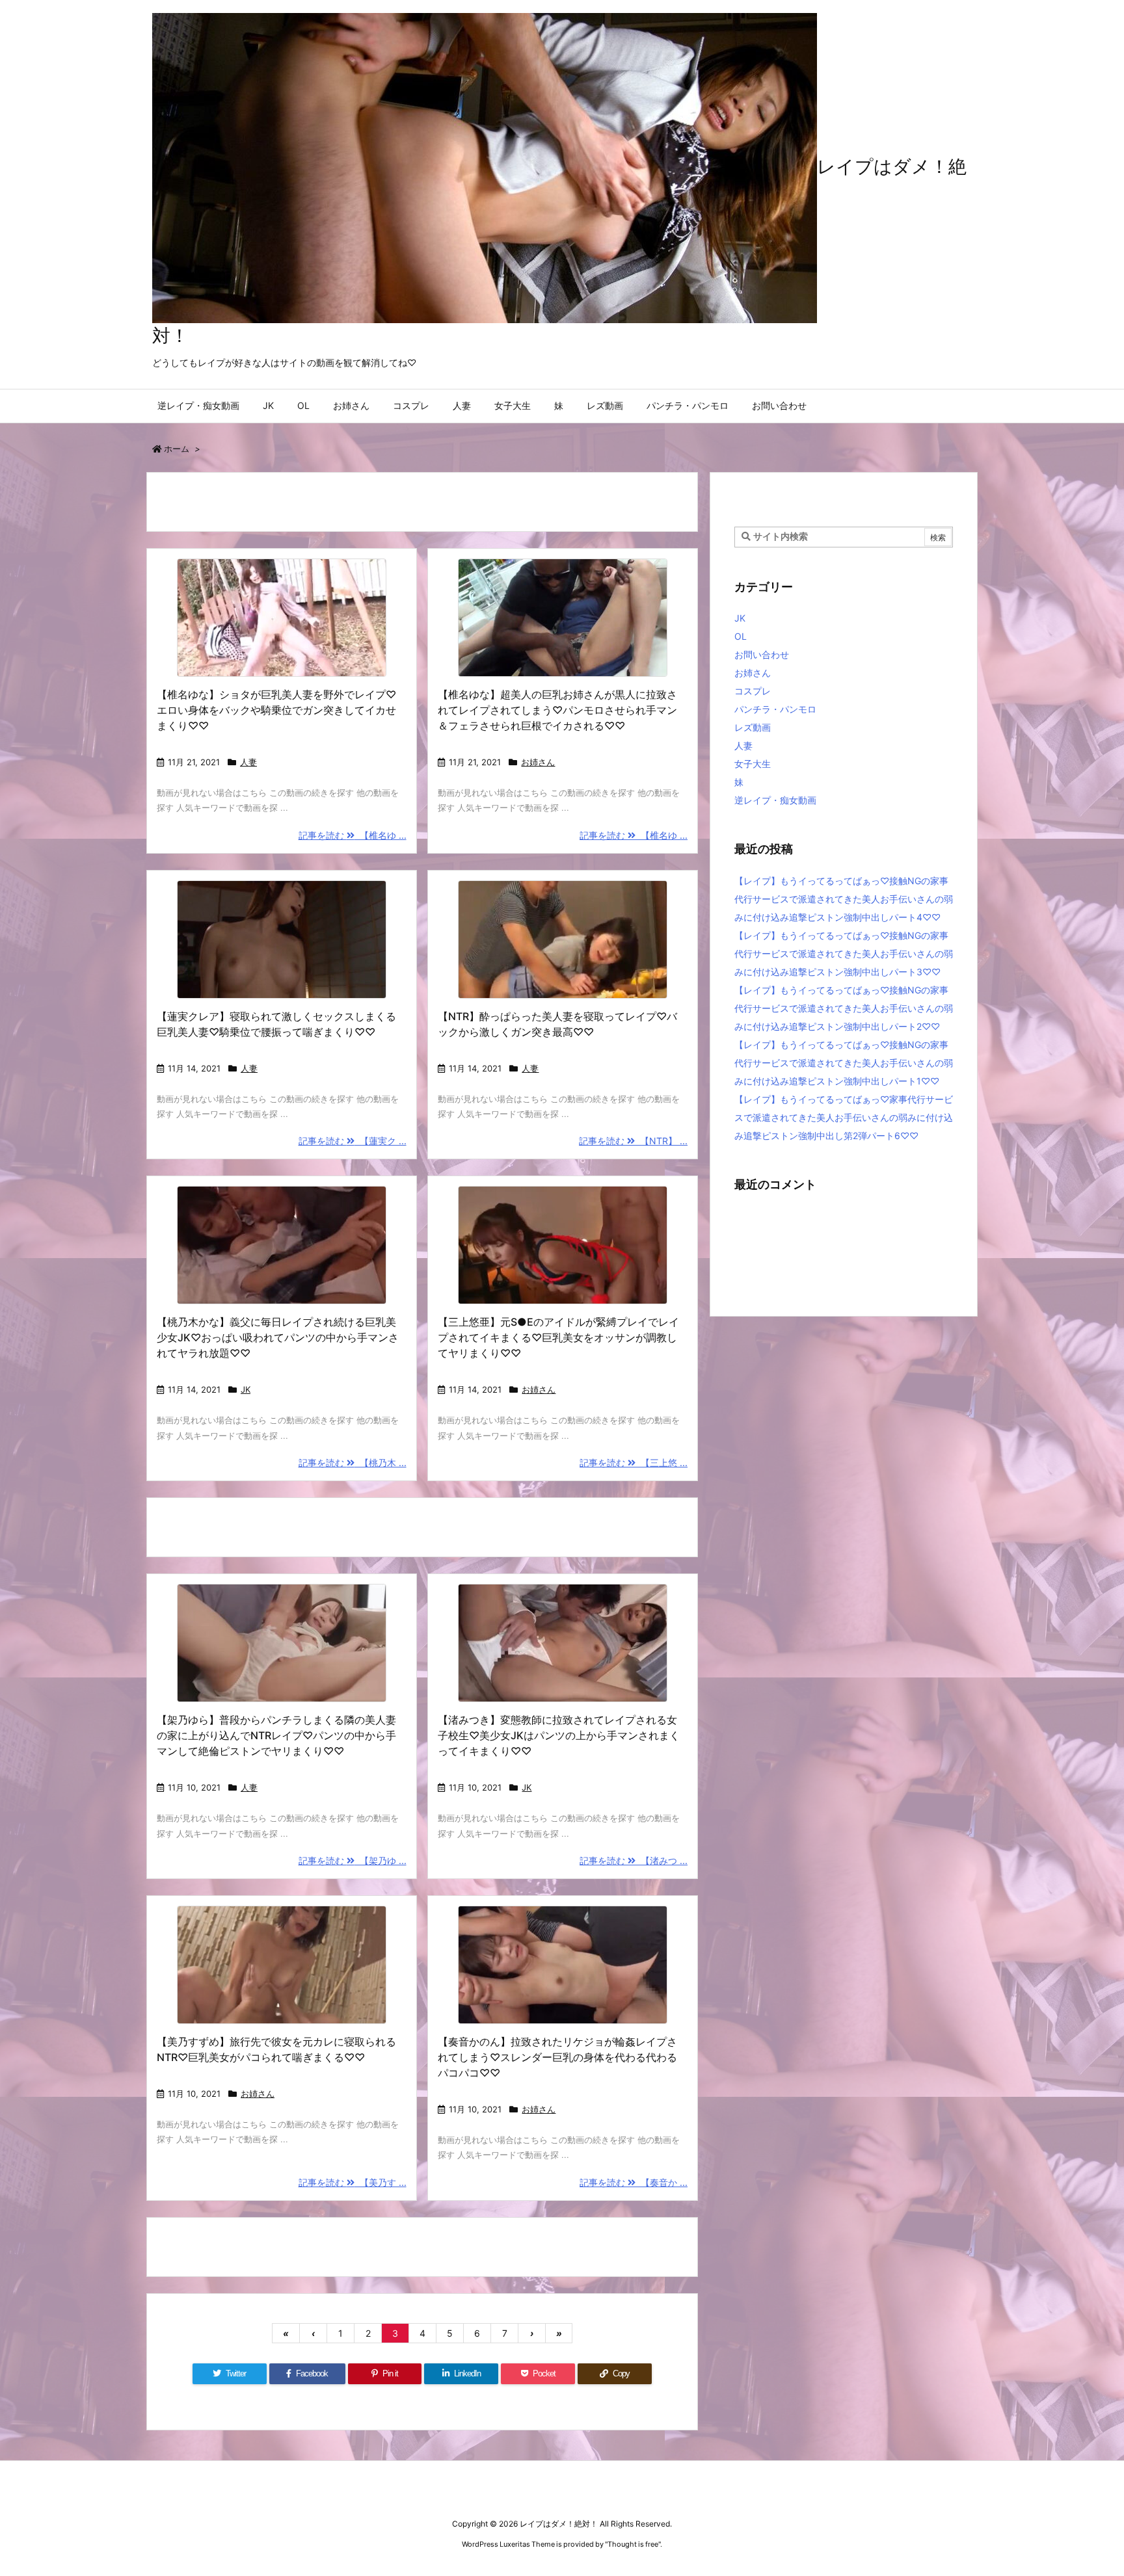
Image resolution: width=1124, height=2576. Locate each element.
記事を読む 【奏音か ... (634, 2182)
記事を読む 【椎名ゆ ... (353, 835)
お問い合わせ (762, 654)
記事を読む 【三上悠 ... (634, 1463)
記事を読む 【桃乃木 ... (353, 1463)
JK (246, 1389)
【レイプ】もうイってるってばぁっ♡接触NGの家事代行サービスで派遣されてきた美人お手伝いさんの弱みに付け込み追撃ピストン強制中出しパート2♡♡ (844, 1008)
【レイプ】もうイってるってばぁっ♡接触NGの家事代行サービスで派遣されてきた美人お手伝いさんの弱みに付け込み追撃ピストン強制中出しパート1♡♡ (844, 1063)
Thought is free (633, 2544)
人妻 (248, 762)
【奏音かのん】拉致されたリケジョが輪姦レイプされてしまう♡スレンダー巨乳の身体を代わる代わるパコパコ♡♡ (557, 2057)
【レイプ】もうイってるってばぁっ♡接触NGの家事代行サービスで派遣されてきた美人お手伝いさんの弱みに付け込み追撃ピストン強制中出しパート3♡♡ (844, 953)
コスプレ (753, 691)
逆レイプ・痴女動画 (775, 800)
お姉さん (538, 762)
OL (741, 636)
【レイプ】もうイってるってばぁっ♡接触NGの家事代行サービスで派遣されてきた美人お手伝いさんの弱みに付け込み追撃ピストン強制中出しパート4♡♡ (844, 899)
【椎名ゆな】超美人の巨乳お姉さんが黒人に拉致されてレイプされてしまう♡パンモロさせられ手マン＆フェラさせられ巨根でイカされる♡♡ (557, 710)
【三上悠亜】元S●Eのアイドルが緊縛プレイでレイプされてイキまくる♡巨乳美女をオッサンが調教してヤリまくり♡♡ (558, 1337)
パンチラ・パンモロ (775, 709)
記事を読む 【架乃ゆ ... (353, 1860)
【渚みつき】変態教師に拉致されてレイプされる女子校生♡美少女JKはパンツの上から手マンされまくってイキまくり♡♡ (559, 1735)
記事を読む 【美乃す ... (353, 2182)
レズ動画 (753, 727)
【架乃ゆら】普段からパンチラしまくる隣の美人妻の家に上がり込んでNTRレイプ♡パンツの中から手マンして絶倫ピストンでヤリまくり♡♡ (276, 1735)
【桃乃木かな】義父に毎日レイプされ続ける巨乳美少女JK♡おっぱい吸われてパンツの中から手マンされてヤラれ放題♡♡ (278, 1337)
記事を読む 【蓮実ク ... (353, 1141)
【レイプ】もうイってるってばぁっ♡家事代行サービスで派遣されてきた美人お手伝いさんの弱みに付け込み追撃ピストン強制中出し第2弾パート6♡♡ (844, 1117)
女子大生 (753, 764)
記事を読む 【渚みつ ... (634, 1860)
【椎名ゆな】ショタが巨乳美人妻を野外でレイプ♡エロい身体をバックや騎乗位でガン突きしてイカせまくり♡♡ (276, 710)
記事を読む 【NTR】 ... (633, 1141)
